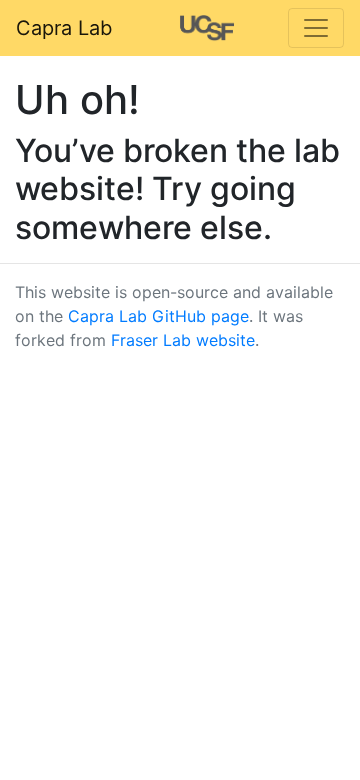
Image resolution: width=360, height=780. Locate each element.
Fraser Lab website (183, 340)
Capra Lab (64, 28)
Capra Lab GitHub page (158, 316)
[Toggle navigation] (316, 28)
